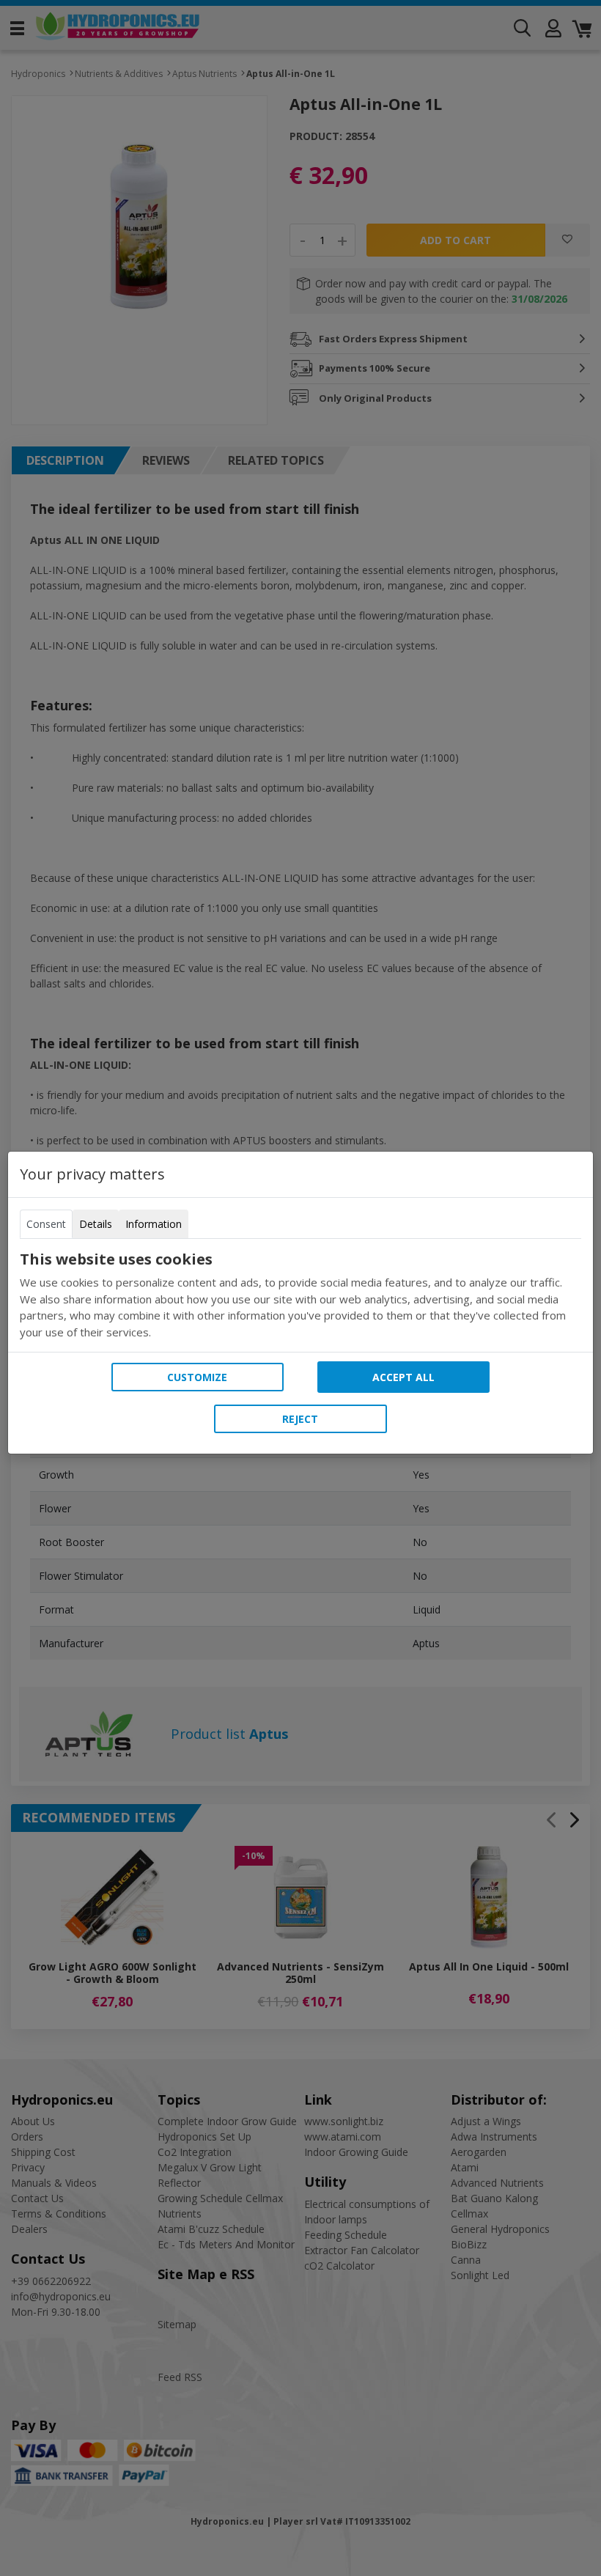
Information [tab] (154, 1224)
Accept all (403, 1377)
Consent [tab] (46, 1224)
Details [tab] (96, 1224)
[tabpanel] (300, 1295)
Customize (197, 1377)
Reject (300, 1419)
